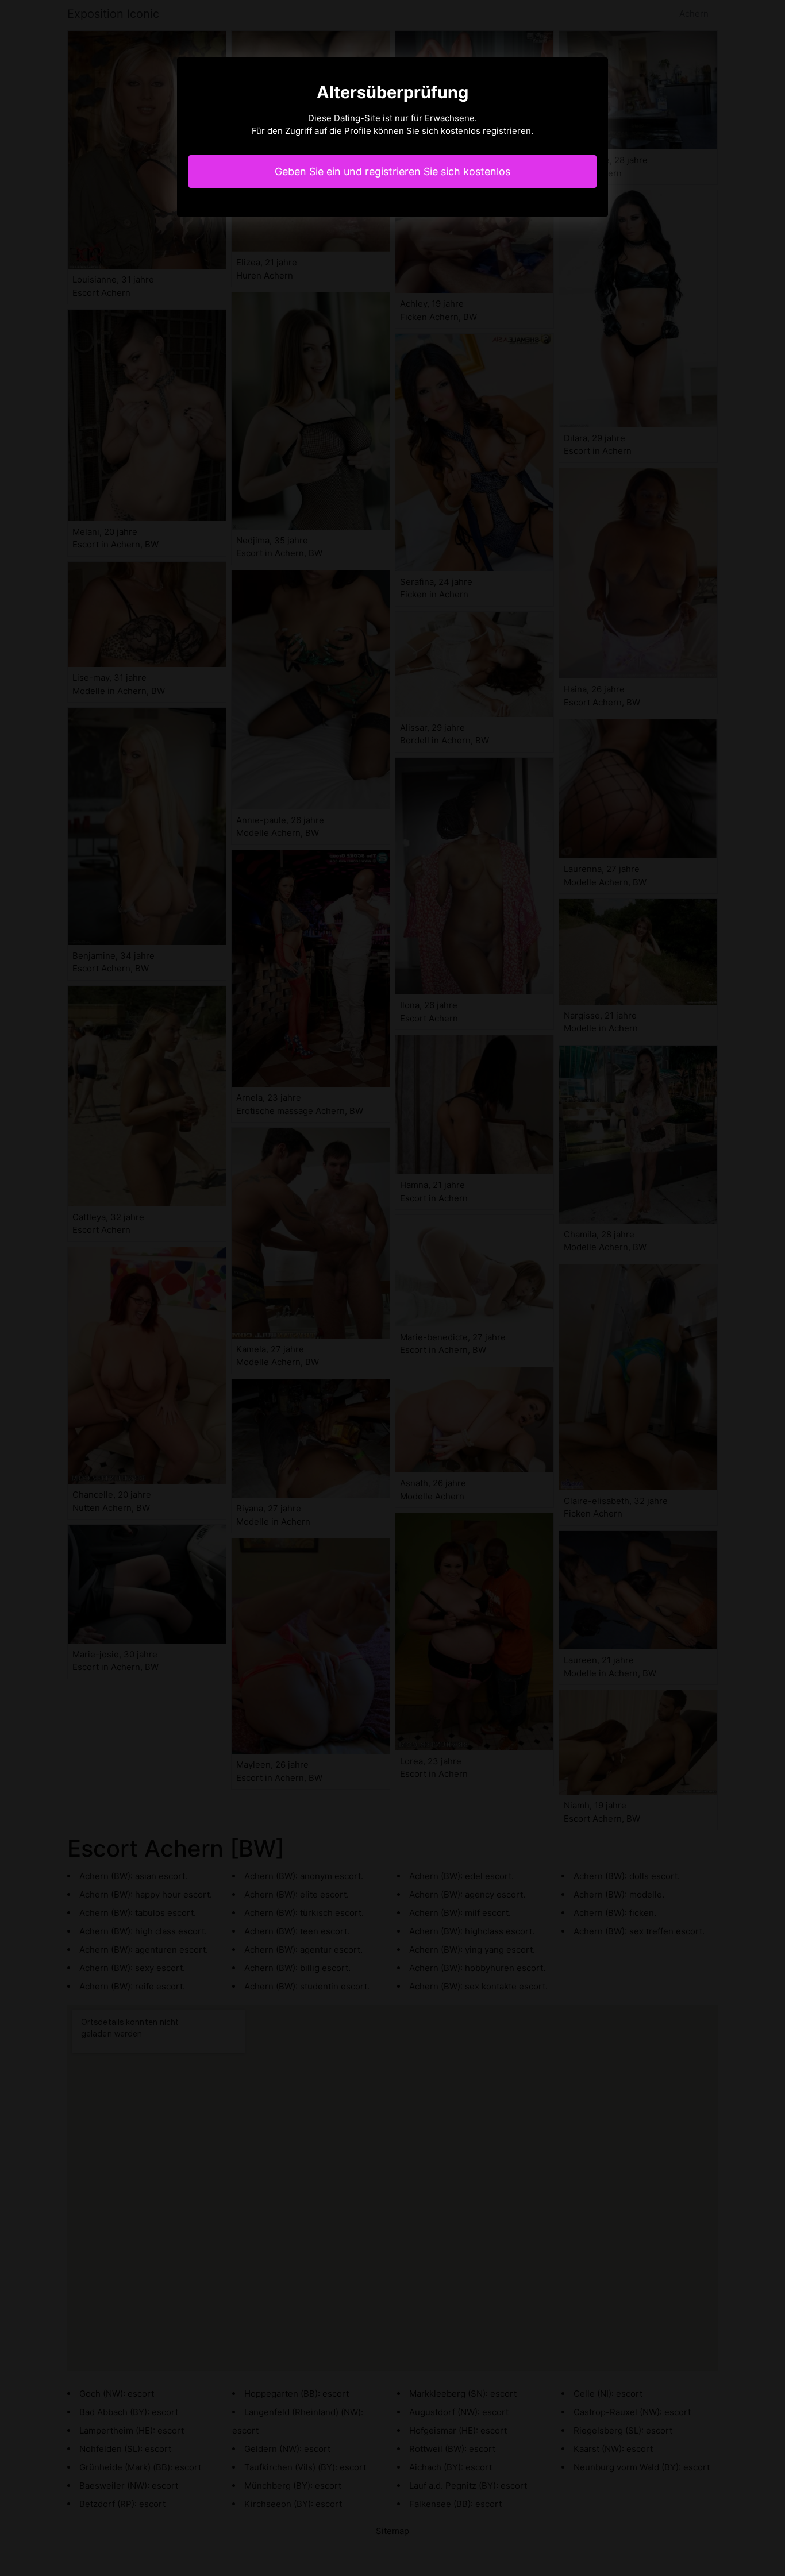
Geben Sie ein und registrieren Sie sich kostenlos (392, 171)
